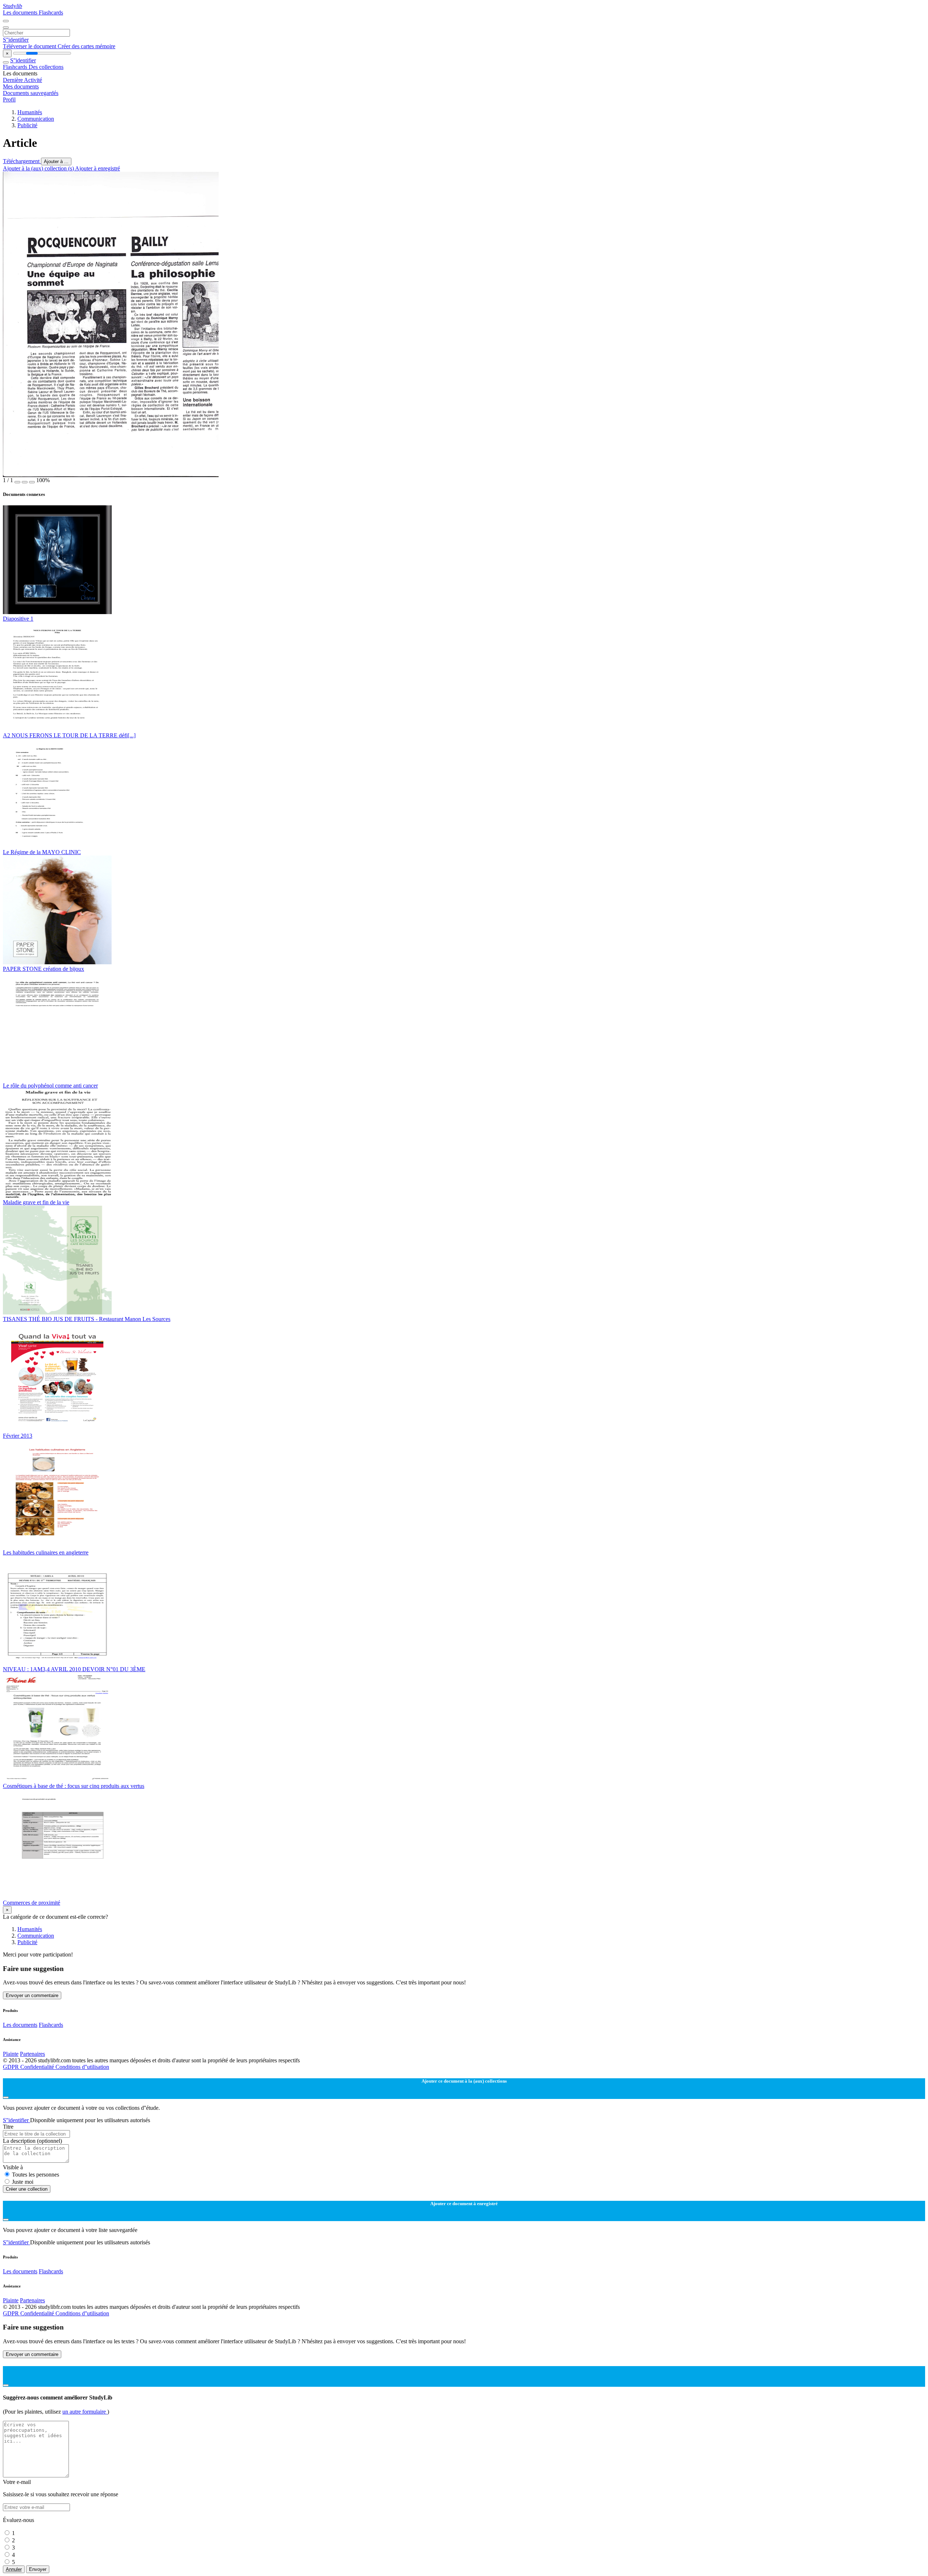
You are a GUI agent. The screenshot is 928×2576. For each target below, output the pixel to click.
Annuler (14, 2569)
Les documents (21, 13)
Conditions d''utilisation (82, 2067)
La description (32, 2141)
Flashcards (51, 13)
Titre (8, 2127)
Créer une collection (27, 2189)
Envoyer (38, 2569)
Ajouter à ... (56, 161)
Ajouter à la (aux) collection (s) (39, 168)
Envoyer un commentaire (32, 1995)
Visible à (13, 2167)
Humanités (30, 112)
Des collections (46, 67)
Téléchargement (22, 161)
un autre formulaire (85, 2412)
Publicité (27, 125)
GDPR (12, 2067)
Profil (9, 100)
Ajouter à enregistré (98, 168)
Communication (36, 119)
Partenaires (32, 2054)
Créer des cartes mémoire (86, 46)
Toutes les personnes (36, 2175)
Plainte (11, 2054)
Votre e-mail (17, 2482)
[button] (17, 482)
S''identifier (16, 40)
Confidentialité (38, 2067)
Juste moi (23, 2182)
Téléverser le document (30, 46)
